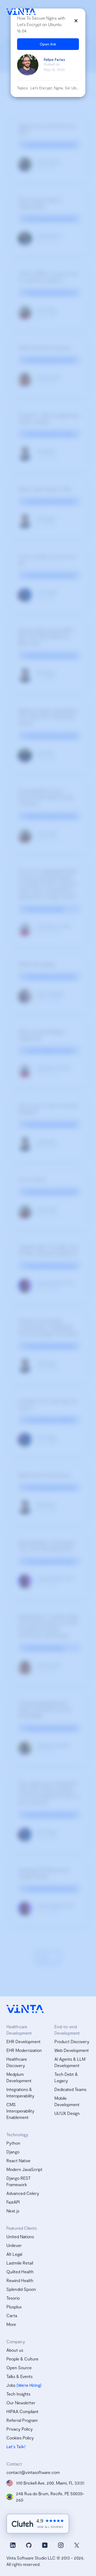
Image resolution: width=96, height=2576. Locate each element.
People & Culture (22, 2359)
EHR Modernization (24, 2050)
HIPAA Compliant (22, 2411)
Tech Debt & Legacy (66, 2077)
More (11, 2324)
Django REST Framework (19, 2181)
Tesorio (13, 2298)
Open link (48, 44)
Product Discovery (72, 2041)
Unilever (14, 2245)
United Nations (20, 2236)
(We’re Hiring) (29, 2385)
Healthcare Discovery (17, 2062)
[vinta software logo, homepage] (25, 2009)
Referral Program (22, 2420)
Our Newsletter (21, 2403)
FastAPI (13, 2202)
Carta (12, 2315)
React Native (18, 2160)
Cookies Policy (20, 2438)
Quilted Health (20, 2272)
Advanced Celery (23, 2193)
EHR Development (23, 2041)
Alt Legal (14, 2254)
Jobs (11, 2385)
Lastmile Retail (20, 2263)
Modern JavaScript (24, 2169)
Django (13, 2152)
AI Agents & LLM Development (70, 2062)
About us (15, 2350)
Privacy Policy (20, 2429)
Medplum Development (19, 2077)
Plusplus (14, 2307)
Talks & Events (19, 2376)
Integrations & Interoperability (20, 2092)
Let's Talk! (16, 2446)
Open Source (19, 2368)
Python (13, 2143)
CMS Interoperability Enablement (20, 2111)
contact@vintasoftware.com (33, 2472)
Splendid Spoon (21, 2289)
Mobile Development (67, 2101)
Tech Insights (18, 2394)
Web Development (72, 2050)
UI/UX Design (67, 2113)
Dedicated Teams (70, 2089)
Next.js (13, 2211)
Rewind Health (20, 2280)
